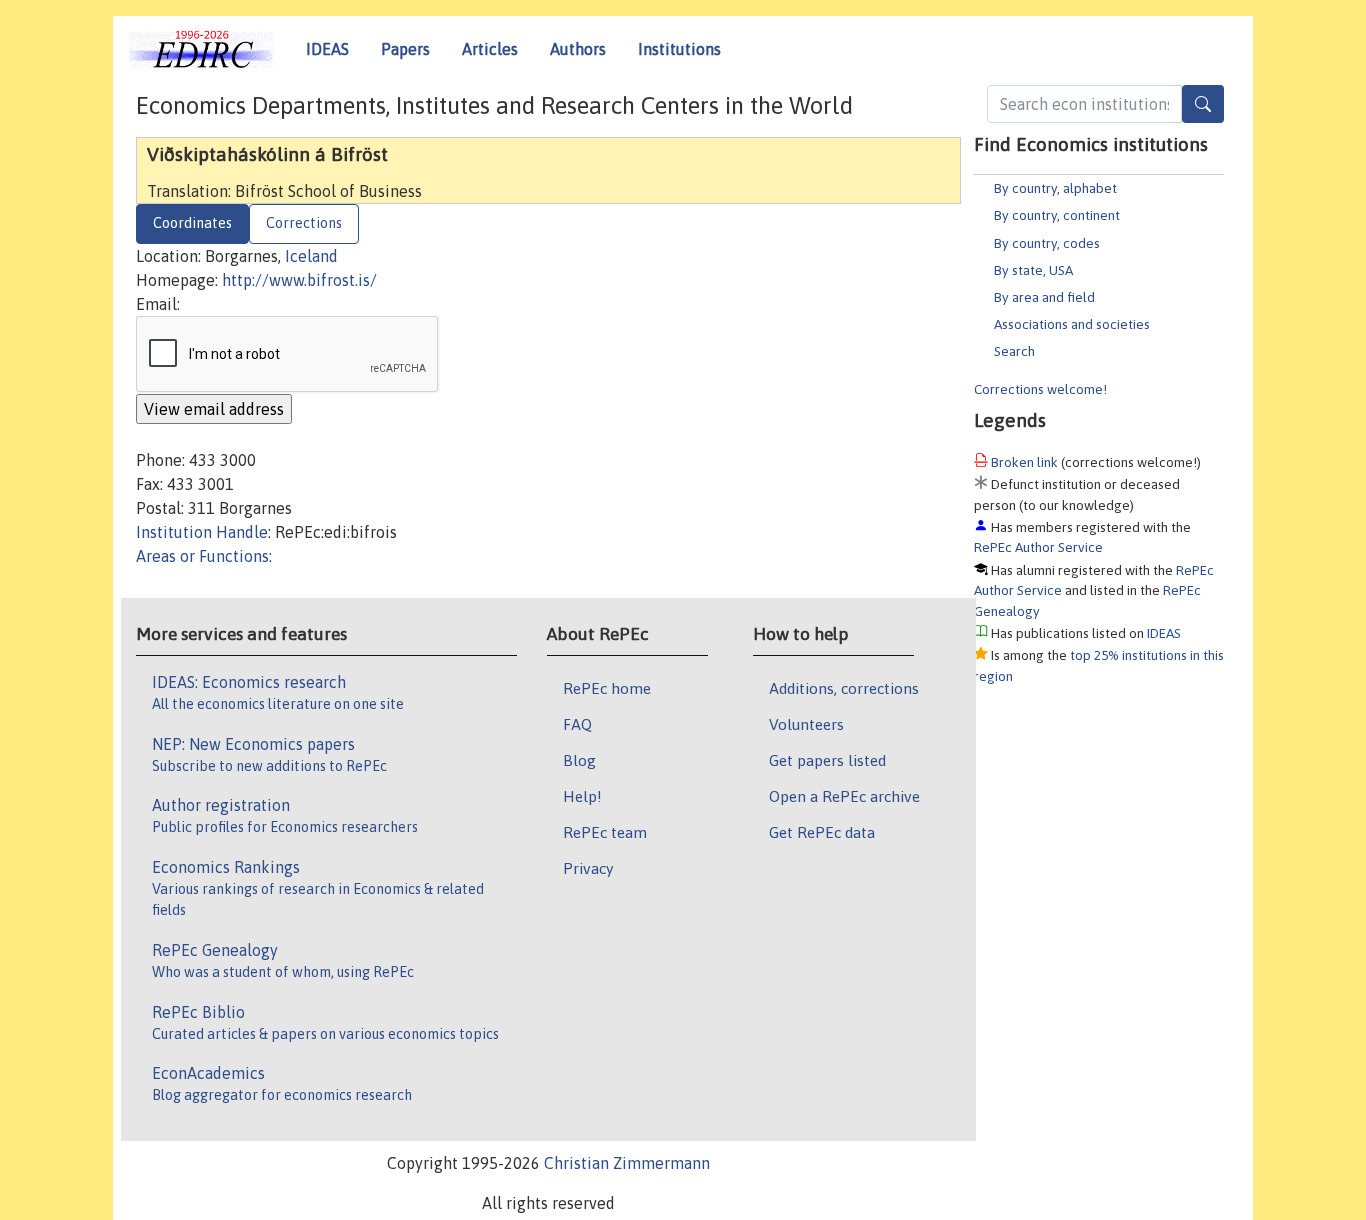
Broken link (1024, 462)
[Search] (1203, 104)
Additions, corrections (844, 688)
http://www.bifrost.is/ (299, 280)
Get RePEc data (822, 832)
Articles (490, 49)
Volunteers (806, 724)
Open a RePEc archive (844, 796)
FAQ (577, 724)
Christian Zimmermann (627, 1163)
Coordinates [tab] (192, 223)
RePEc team (605, 832)
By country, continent (1057, 215)
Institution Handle (202, 532)
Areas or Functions (202, 556)
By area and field (1044, 297)
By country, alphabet (1055, 188)
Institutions (679, 49)
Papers (405, 49)
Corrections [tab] (304, 223)
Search (1014, 351)
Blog (579, 760)
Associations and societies (1072, 324)
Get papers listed (827, 760)
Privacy (588, 868)
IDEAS (327, 49)
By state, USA (1033, 270)
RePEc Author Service (1038, 547)
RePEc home (607, 688)
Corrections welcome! (1040, 389)
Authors (578, 49)
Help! (582, 796)
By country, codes (1047, 243)
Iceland (311, 256)
